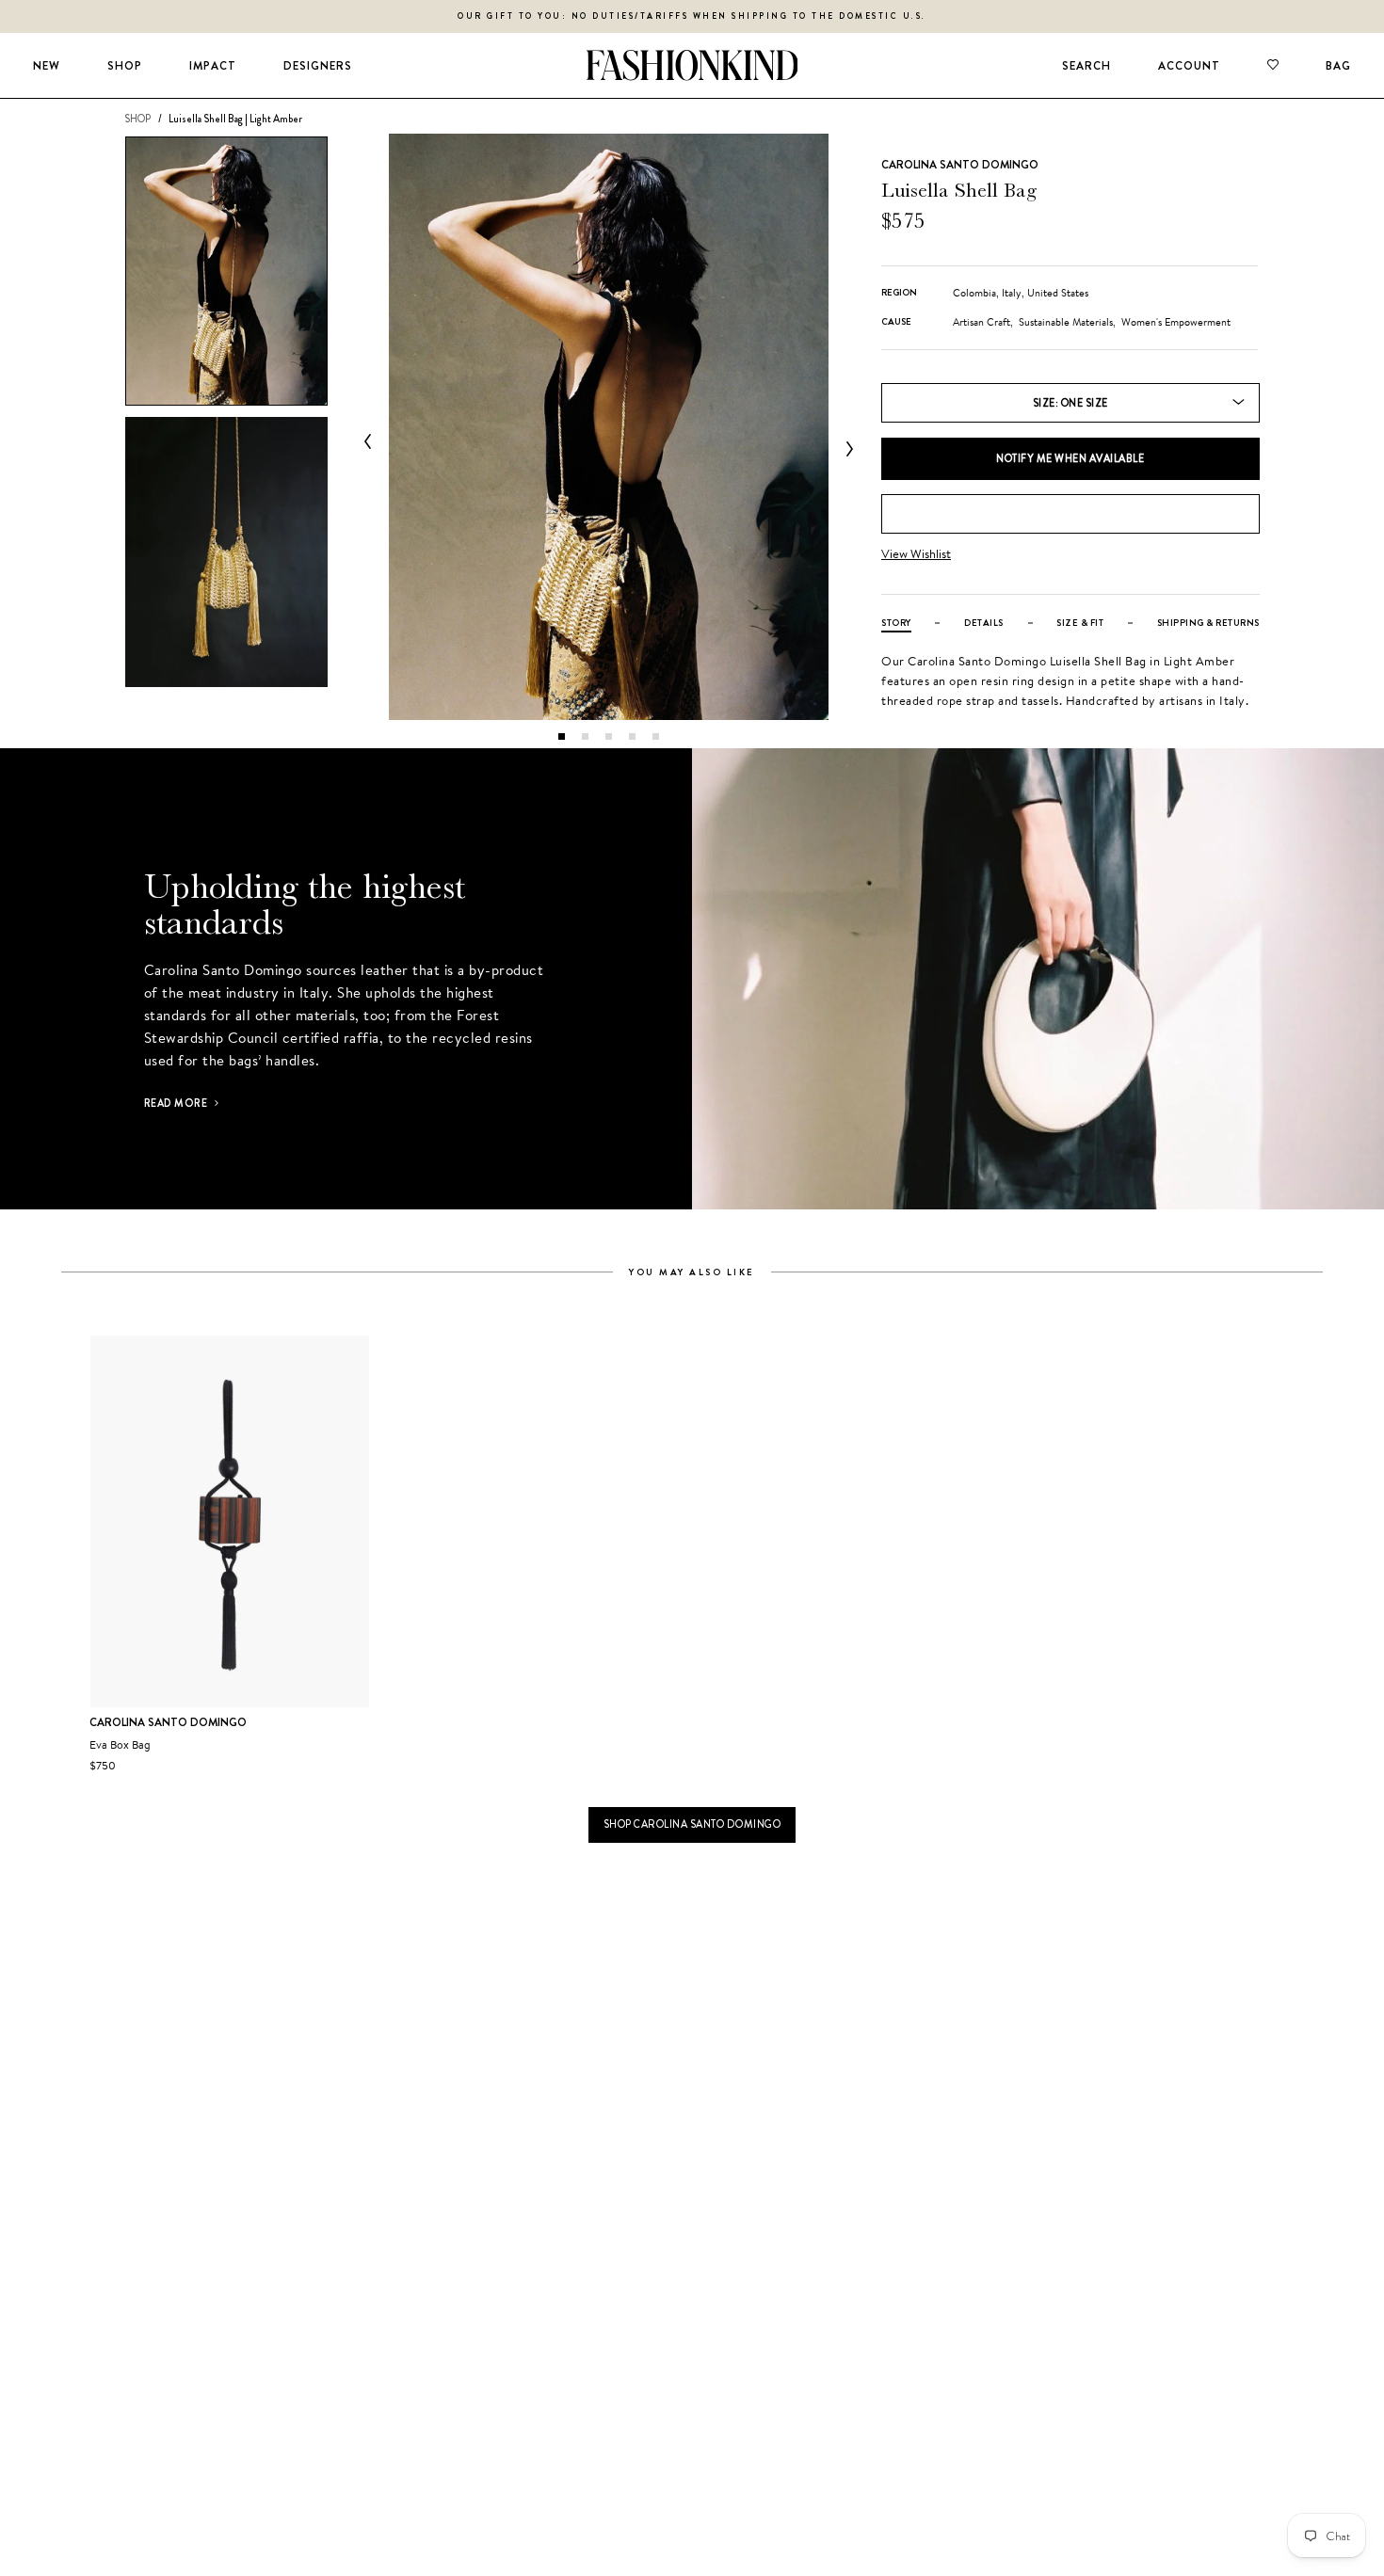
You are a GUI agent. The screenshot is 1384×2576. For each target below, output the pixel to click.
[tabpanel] (609, 427)
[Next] (845, 449)
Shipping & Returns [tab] (1208, 623)
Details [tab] (984, 623)
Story (896, 623)
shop (137, 119)
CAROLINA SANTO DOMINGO (960, 165)
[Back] (372, 441)
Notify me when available (1070, 458)
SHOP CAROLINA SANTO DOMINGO (692, 1824)
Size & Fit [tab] (1080, 623)
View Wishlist (916, 554)
